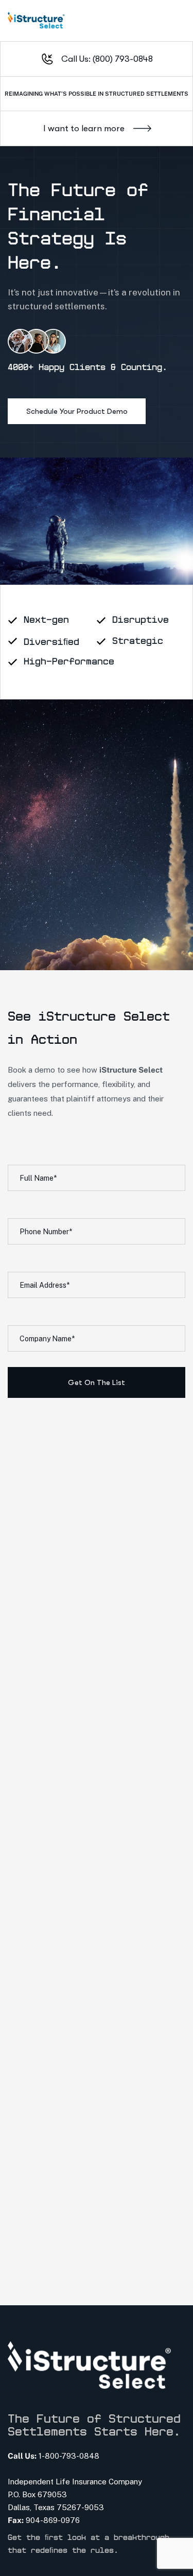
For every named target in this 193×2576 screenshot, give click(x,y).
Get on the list (97, 1382)
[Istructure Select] (36, 21)
